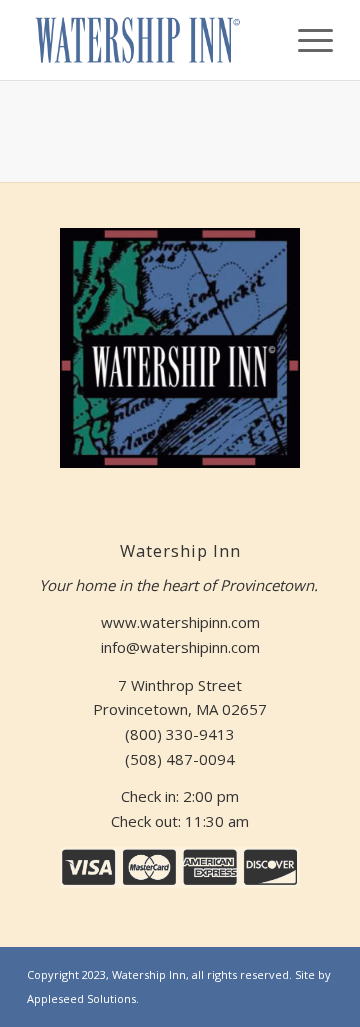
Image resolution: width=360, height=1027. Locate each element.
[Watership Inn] (149, 40)
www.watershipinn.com (180, 622)
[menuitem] (305, 40)
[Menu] (305, 40)
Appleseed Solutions (81, 998)
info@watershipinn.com (180, 647)
